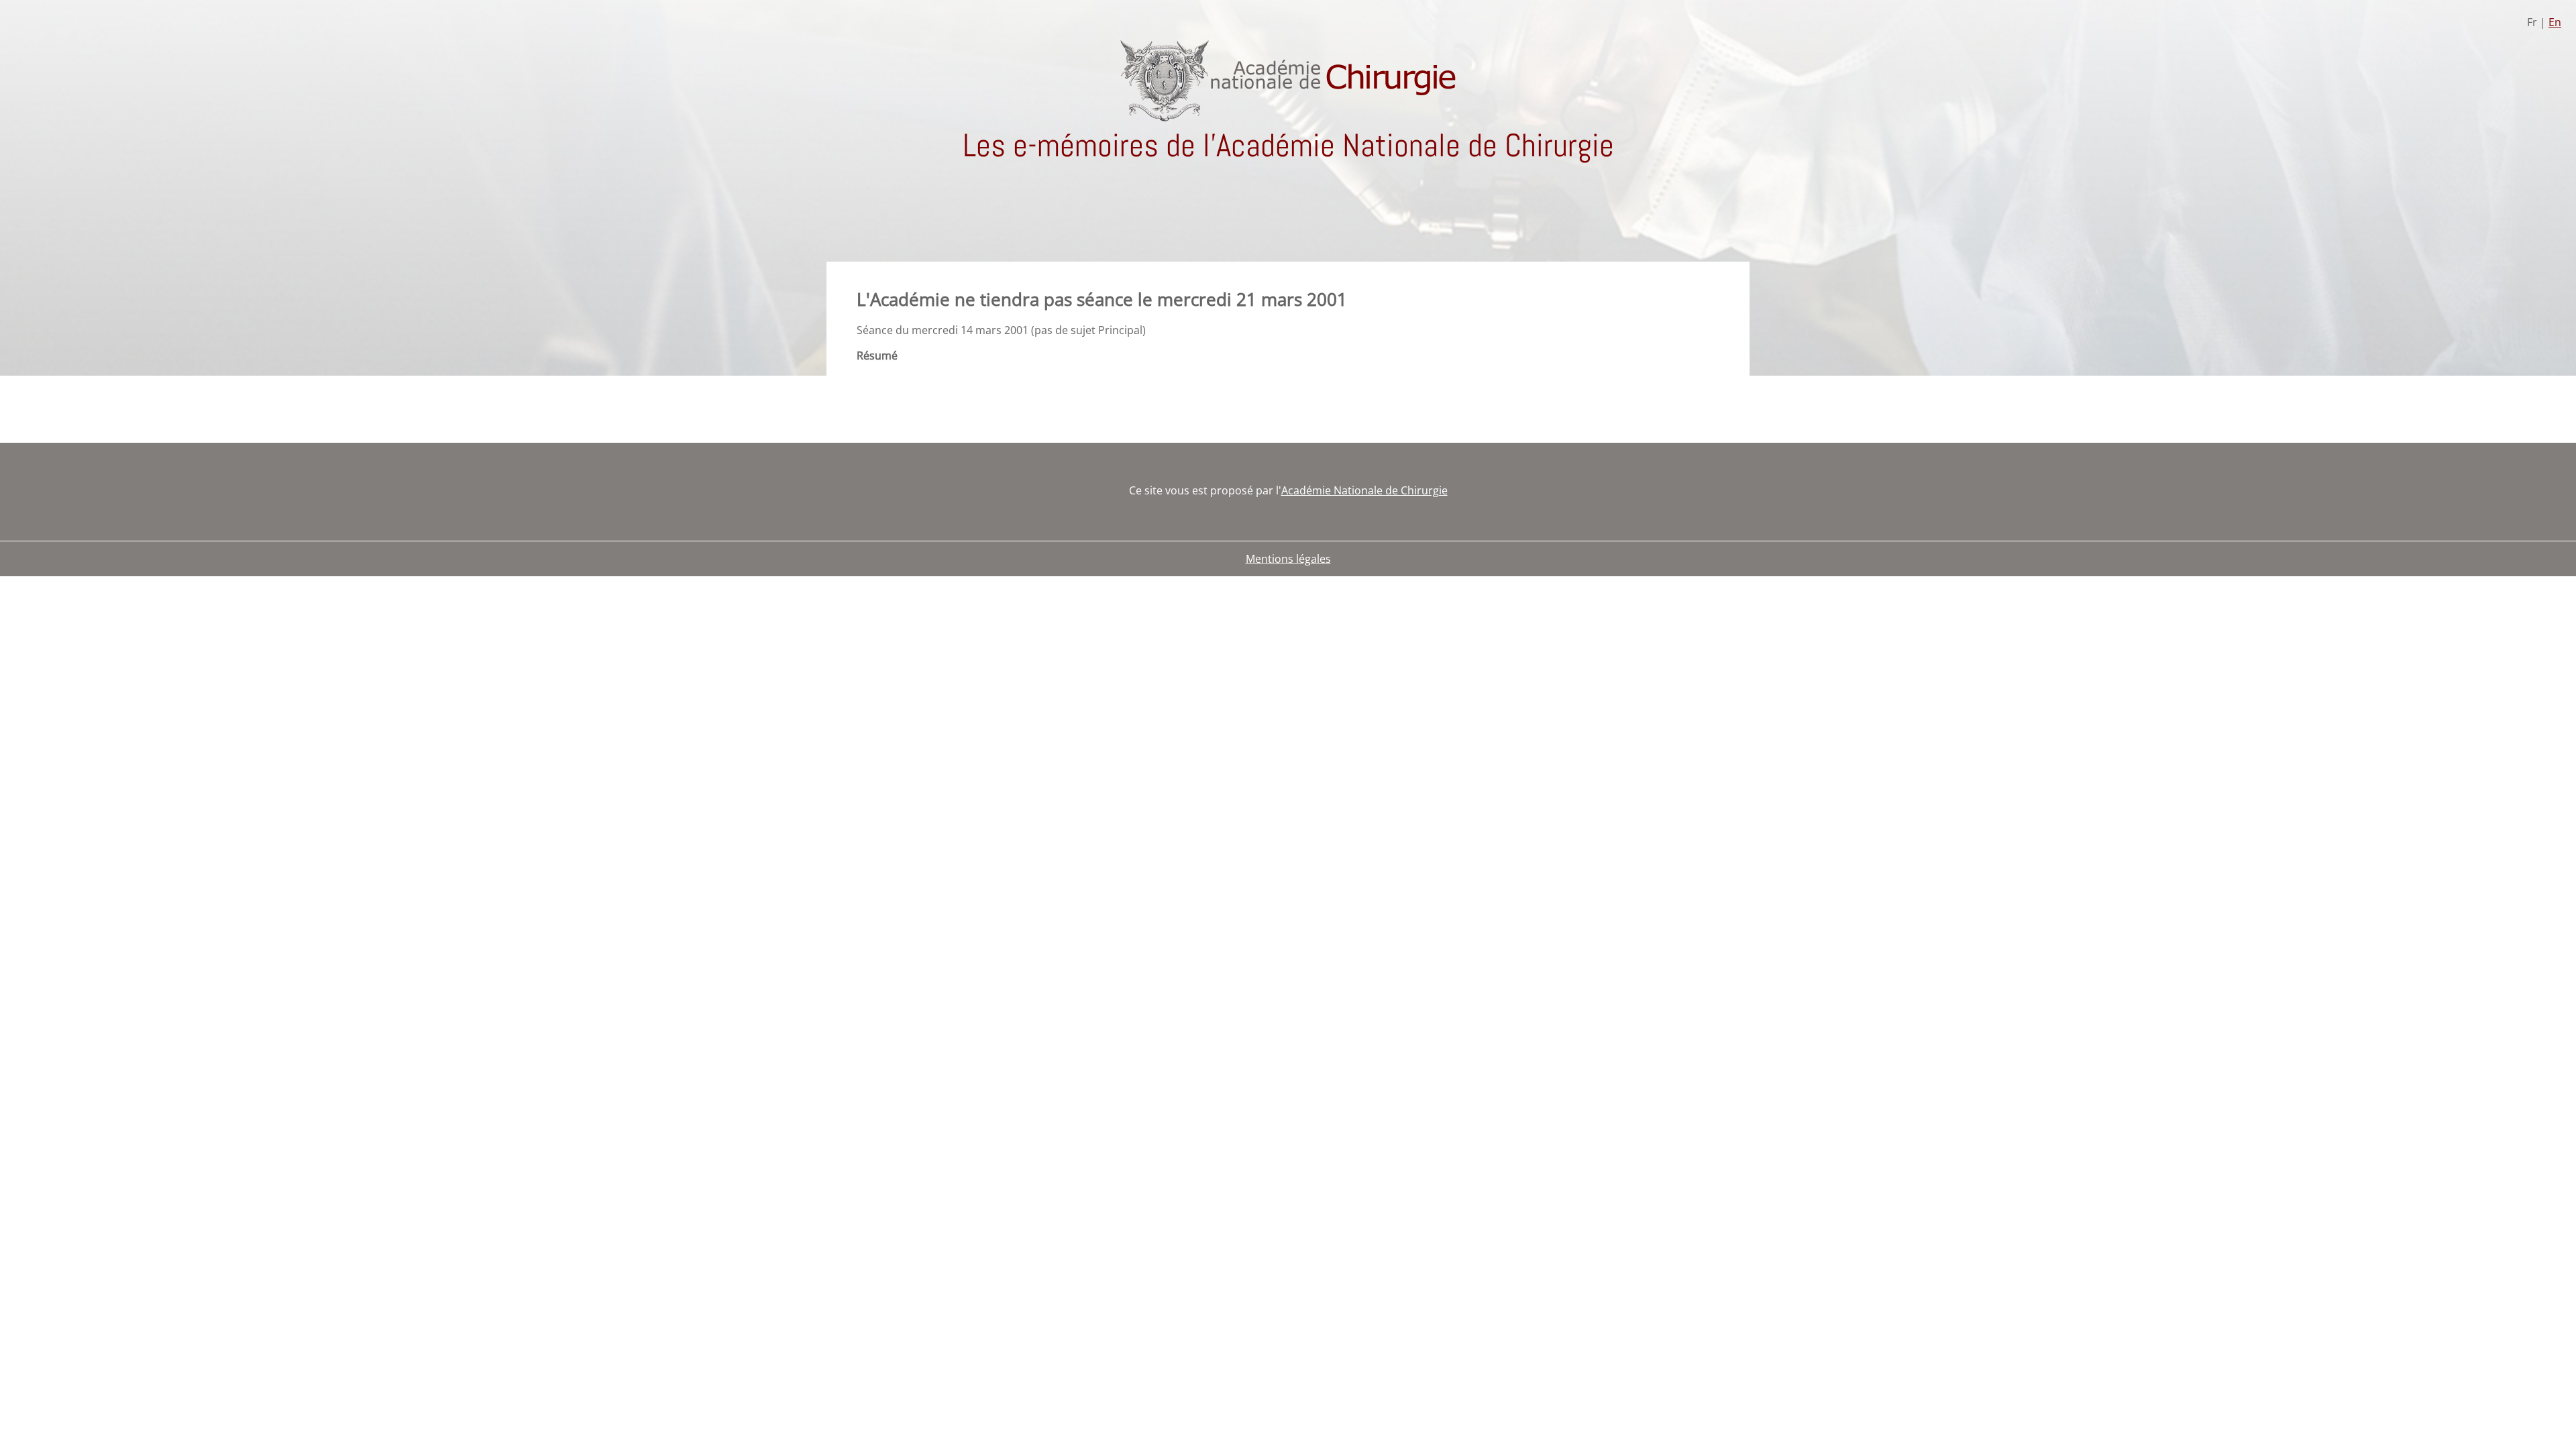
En (2555, 22)
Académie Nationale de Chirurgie (1364, 490)
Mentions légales (1288, 559)
